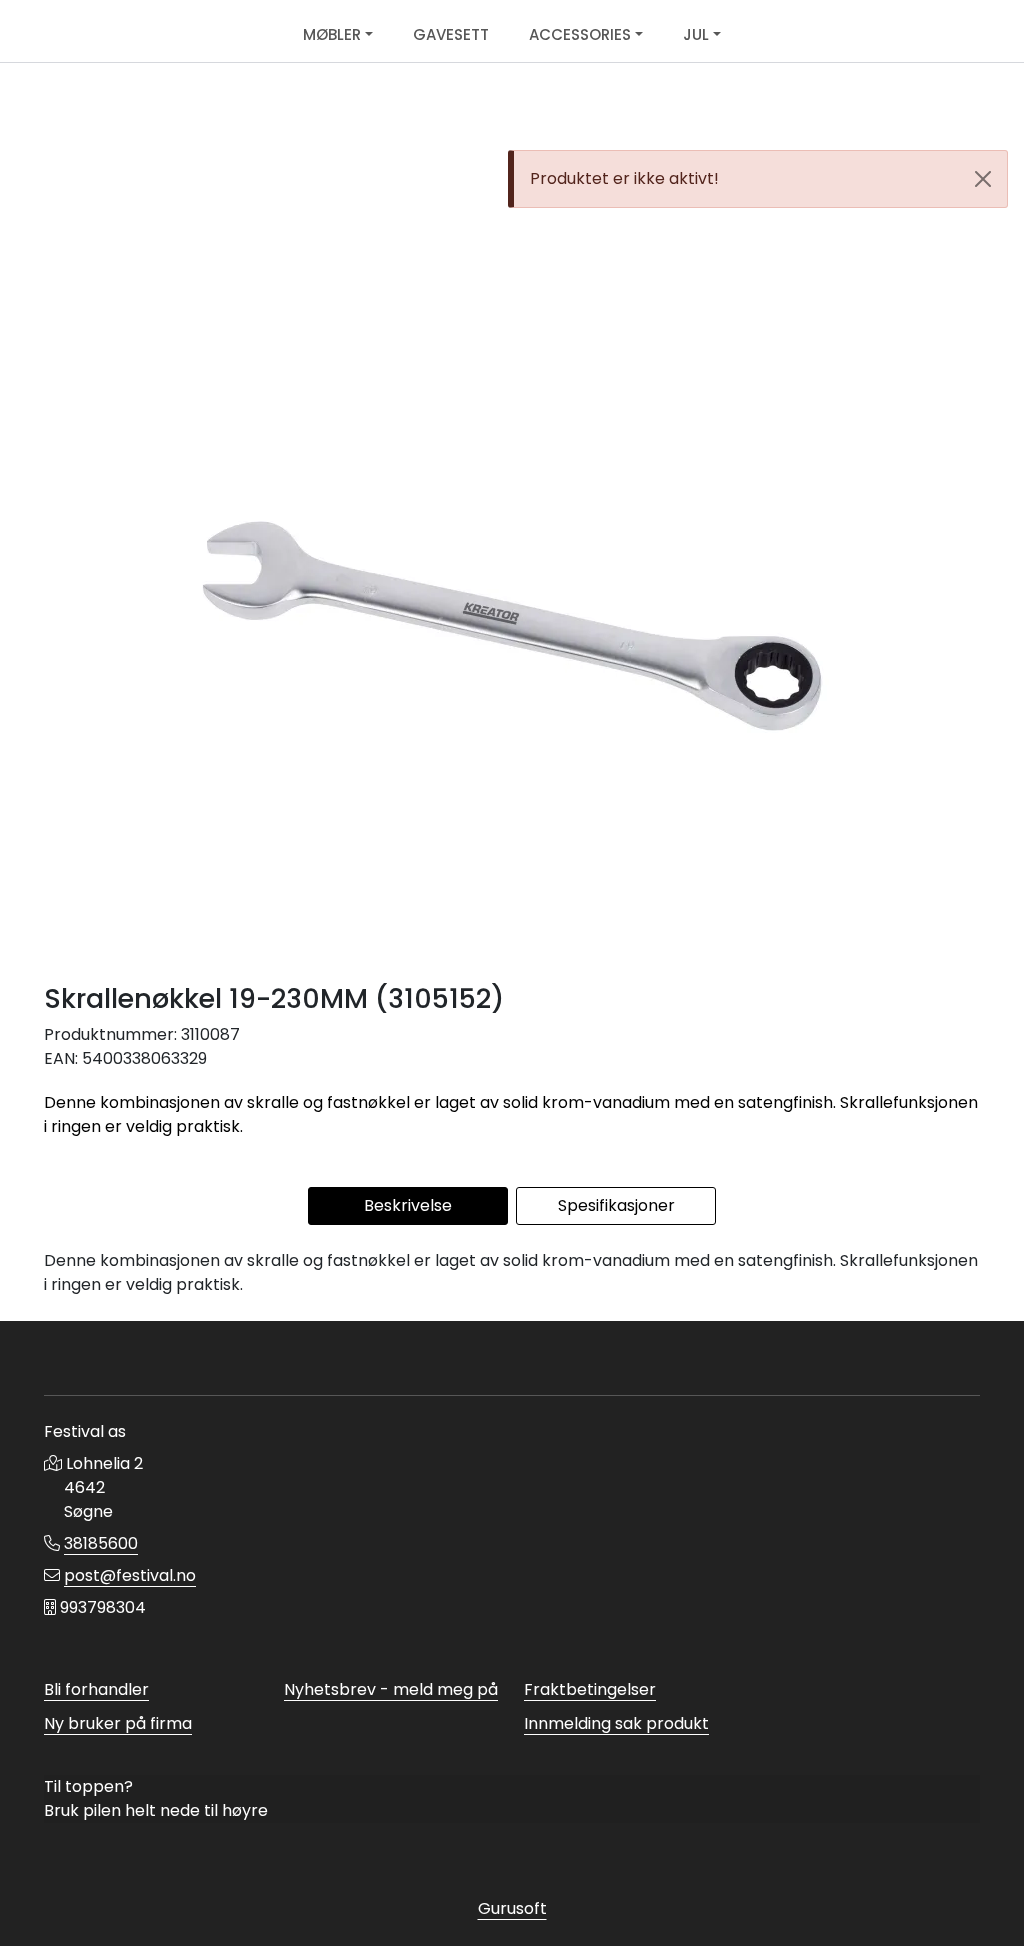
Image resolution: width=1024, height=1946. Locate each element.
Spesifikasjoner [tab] (616, 1205)
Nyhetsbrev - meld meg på (391, 1689)
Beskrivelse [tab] (408, 1205)
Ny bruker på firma (118, 1723)
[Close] (983, 179)
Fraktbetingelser (590, 1689)
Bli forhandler (96, 1689)
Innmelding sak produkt (616, 1723)
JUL (696, 34)
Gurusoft (512, 1908)
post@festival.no (130, 1575)
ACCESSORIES (580, 34)
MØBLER (332, 34)
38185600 (101, 1543)
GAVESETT (451, 34)
